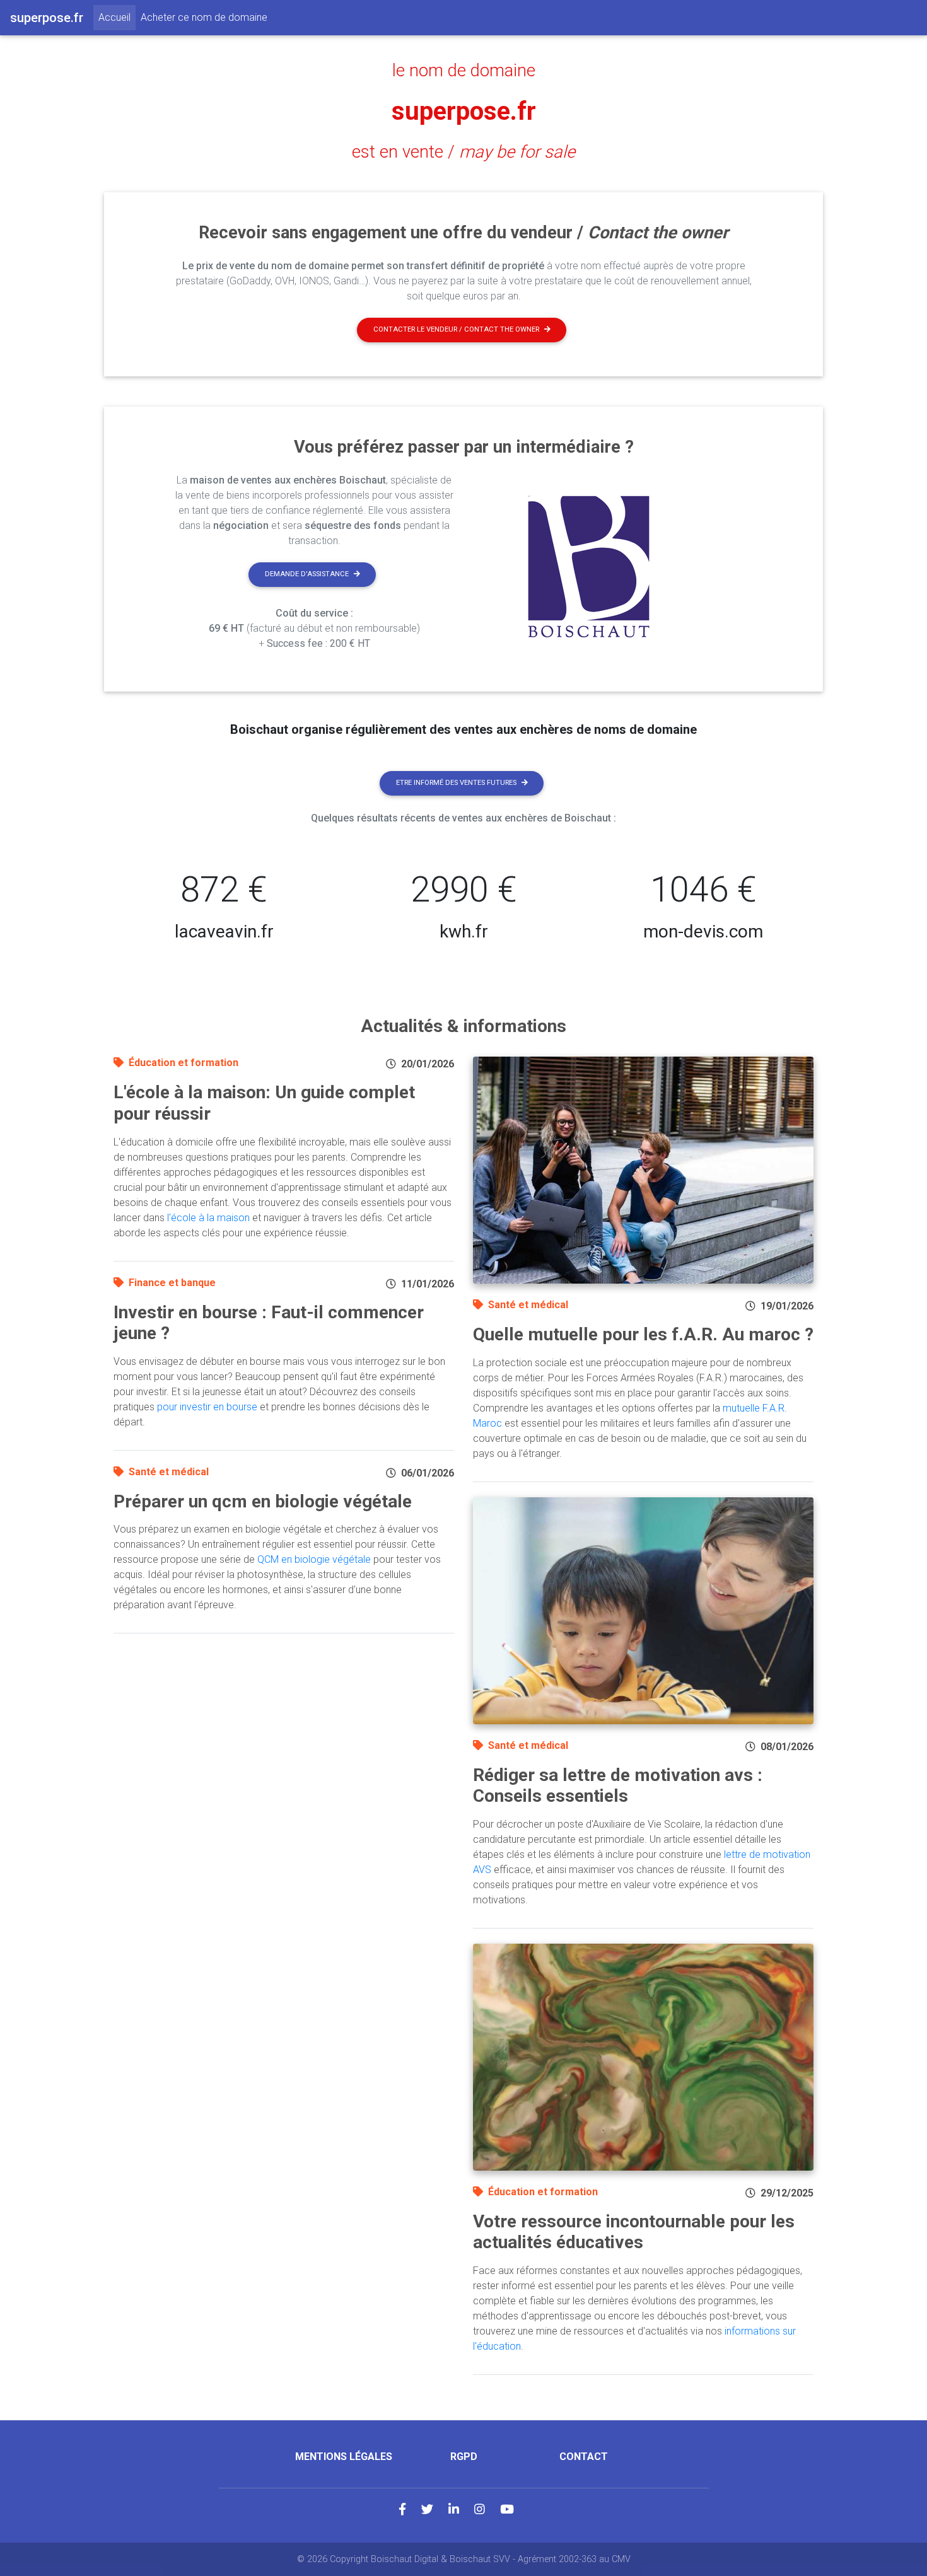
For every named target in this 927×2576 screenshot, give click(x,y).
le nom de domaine (464, 71)
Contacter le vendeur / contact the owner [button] (456, 329)
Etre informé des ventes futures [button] (456, 783)
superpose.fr (464, 111)
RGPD (464, 2457)
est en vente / (463, 152)
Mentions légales (344, 2457)
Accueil (117, 17)
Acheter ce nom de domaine (204, 17)
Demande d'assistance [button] (307, 574)
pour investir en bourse (207, 1407)
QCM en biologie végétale (314, 1559)
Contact (584, 2457)
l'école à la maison (208, 1218)
